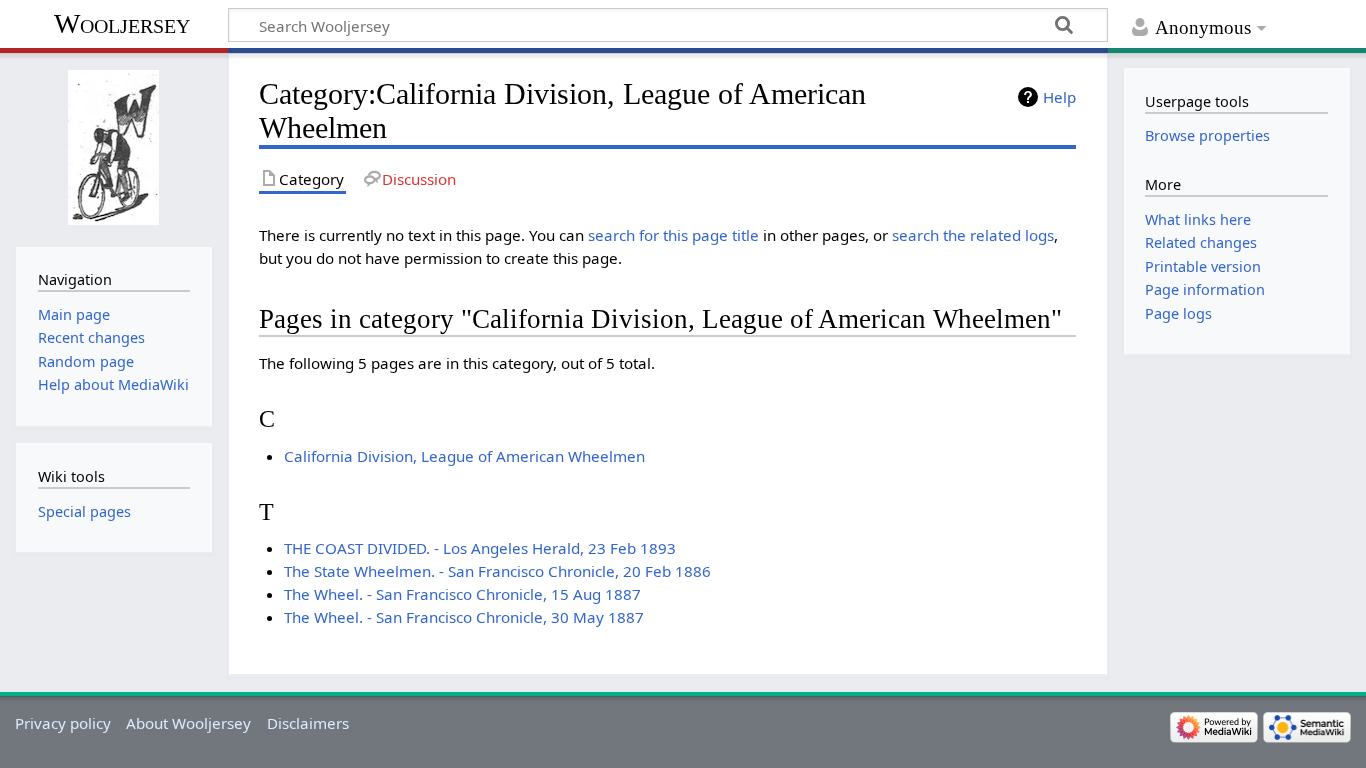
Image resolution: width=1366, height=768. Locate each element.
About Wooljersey (188, 723)
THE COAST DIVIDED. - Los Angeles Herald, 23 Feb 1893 (480, 548)
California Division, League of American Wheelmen (464, 456)
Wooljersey (122, 23)
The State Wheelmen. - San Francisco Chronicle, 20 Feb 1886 (497, 571)
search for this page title (673, 235)
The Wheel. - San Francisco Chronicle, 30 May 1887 (464, 617)
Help (1059, 97)
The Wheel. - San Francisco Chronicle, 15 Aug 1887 (462, 594)
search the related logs (973, 235)
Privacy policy (63, 723)
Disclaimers (308, 723)
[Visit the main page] (113, 147)
